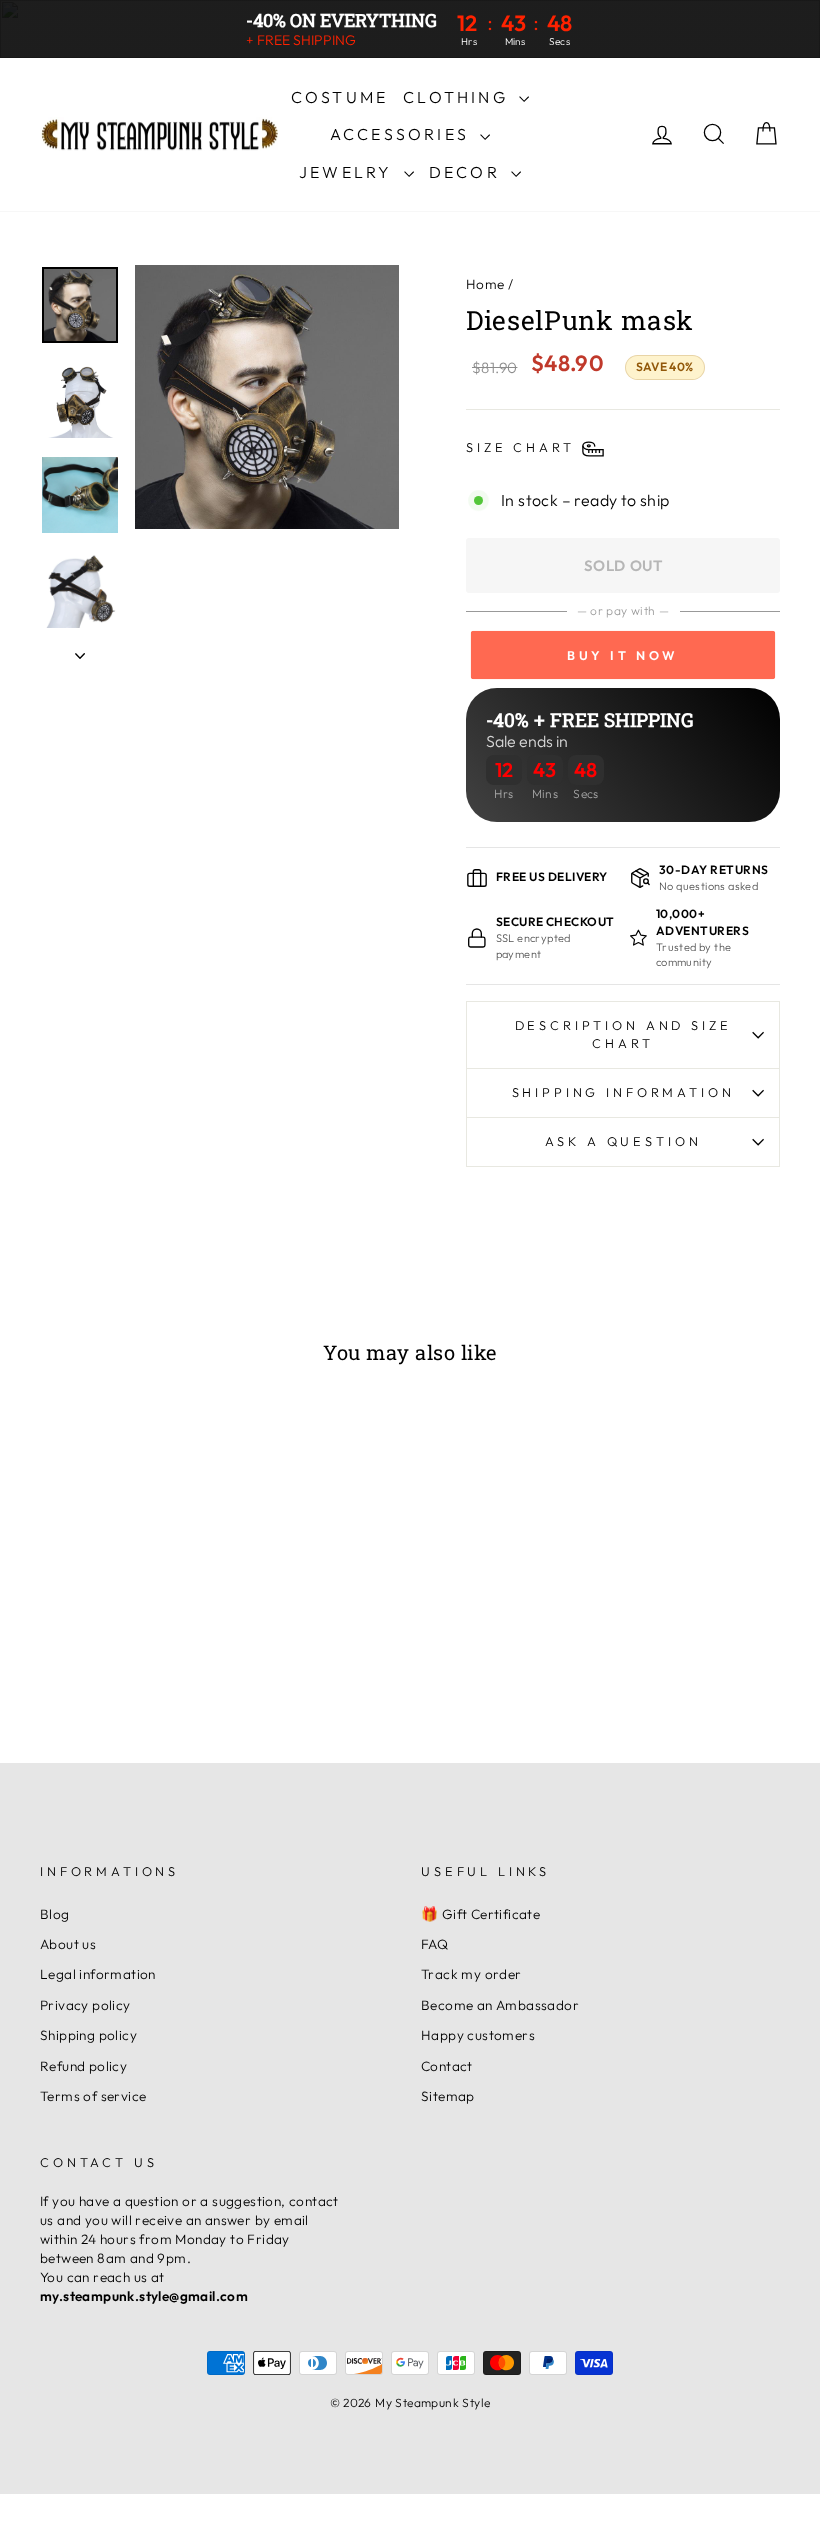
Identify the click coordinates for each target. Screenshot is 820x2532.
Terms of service (93, 2096)
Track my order (471, 1974)
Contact (447, 2066)
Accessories (402, 134)
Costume (339, 97)
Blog (55, 1914)
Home (485, 284)
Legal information (98, 1974)
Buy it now (623, 655)
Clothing (458, 97)
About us (68, 1944)
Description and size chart (623, 1034)
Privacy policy (85, 2005)
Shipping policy (88, 2035)
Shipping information (623, 1092)
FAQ (434, 1944)
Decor (467, 172)
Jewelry (349, 172)
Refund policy (83, 2066)
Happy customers (478, 2035)
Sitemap (448, 2096)
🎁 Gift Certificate (480, 1914)
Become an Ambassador (500, 2005)
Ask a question (623, 1141)
